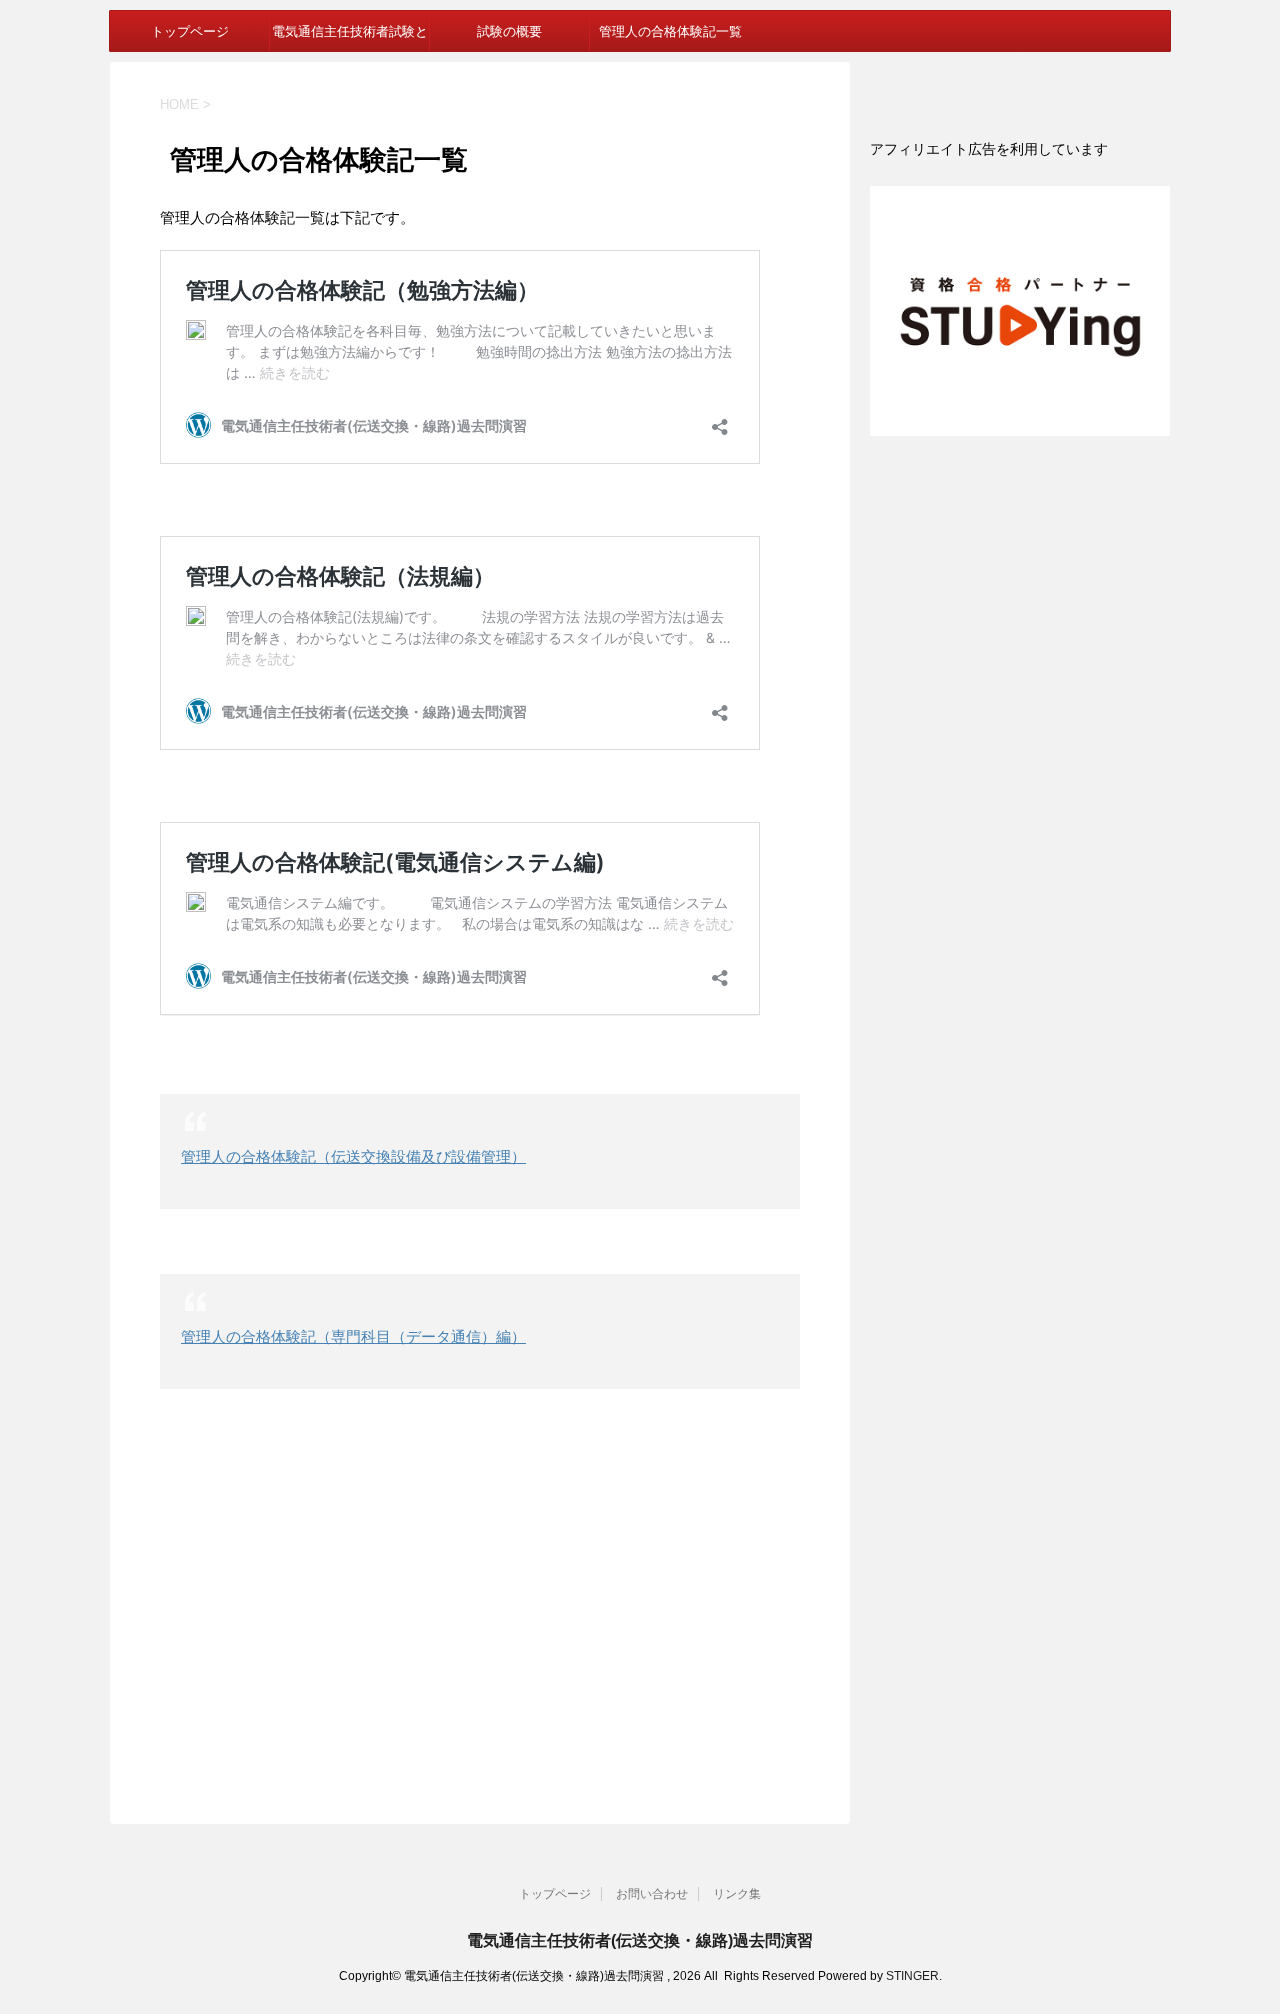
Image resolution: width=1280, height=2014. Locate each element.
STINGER (912, 1976)
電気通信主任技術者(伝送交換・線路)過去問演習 (640, 1940)
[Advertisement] (480, 1599)
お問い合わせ (652, 1894)
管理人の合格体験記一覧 (670, 31)
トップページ (190, 31)
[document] (1020, 149)
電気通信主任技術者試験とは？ (350, 37)
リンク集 (737, 1894)
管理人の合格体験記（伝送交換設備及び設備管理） (353, 1156)
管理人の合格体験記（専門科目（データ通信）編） (353, 1336)
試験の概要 (509, 31)
